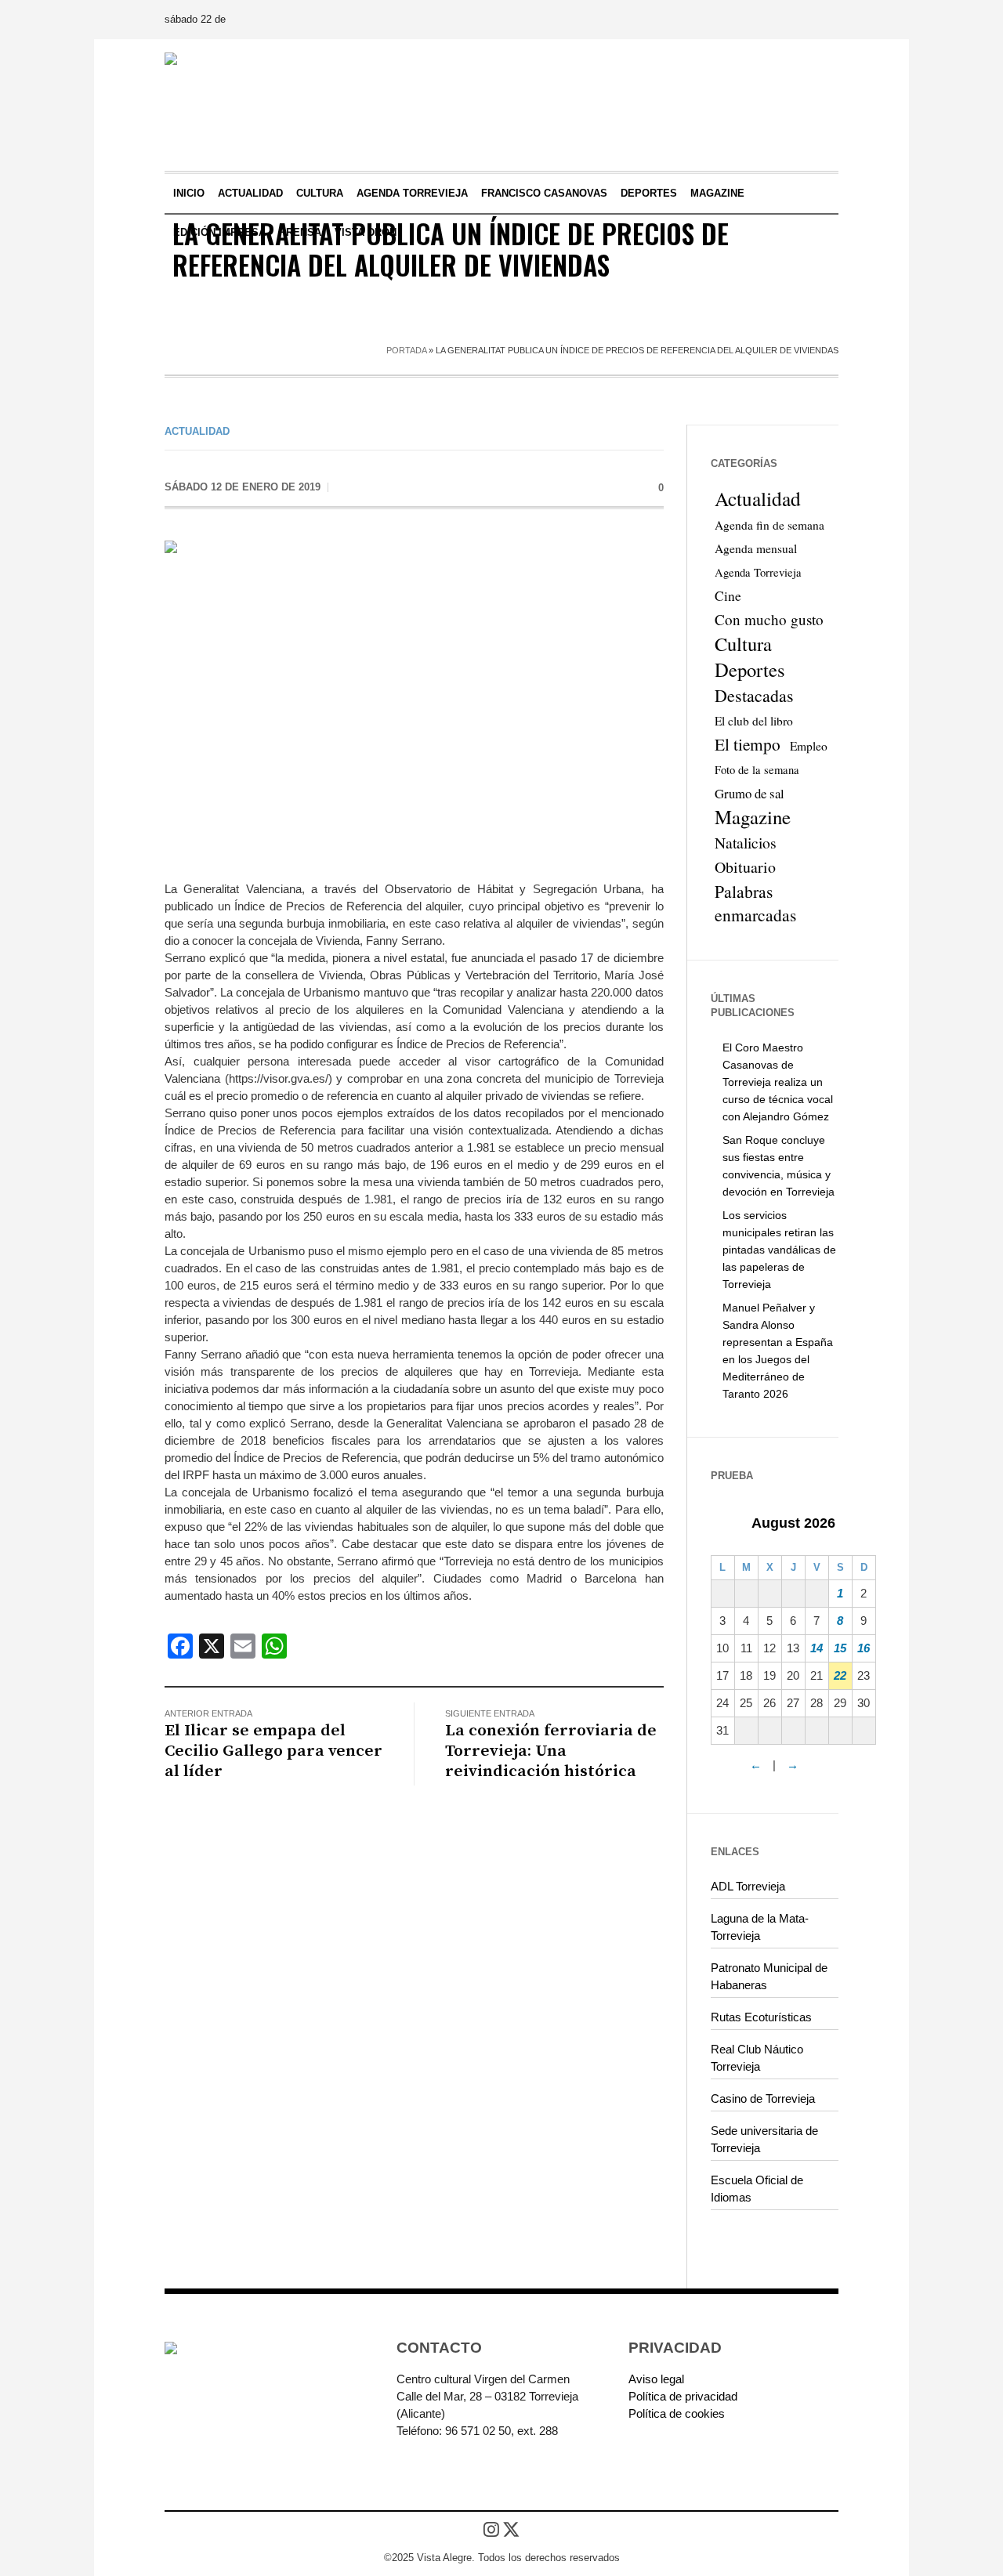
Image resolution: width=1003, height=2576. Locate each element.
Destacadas (754, 695)
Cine (728, 596)
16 (864, 1648)
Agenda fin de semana (769, 525)
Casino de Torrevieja (763, 2098)
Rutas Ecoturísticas (761, 2017)
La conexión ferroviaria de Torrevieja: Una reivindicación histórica (551, 1751)
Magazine (753, 817)
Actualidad (197, 431)
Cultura (743, 644)
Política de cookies (677, 2413)
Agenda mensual (756, 548)
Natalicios (746, 843)
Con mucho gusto (769, 619)
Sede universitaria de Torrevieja (764, 2139)
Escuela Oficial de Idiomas (757, 2189)
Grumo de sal (750, 793)
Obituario (745, 867)
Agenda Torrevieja (758, 572)
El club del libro (754, 721)
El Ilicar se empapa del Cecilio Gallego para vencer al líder (273, 1751)
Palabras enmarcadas (755, 903)
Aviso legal (656, 2379)
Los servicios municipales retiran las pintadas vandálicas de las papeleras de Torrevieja (779, 1250)
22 (840, 1675)
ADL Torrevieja (748, 1886)
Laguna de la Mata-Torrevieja (760, 1927)
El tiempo (748, 744)
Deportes (750, 670)
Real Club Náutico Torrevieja (757, 2058)
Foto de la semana (757, 770)
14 (817, 1648)
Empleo (809, 746)
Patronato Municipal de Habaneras (769, 1976)
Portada (406, 350)
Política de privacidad (683, 2396)
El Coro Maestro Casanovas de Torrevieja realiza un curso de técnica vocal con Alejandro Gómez (778, 1082)
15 (840, 1648)
